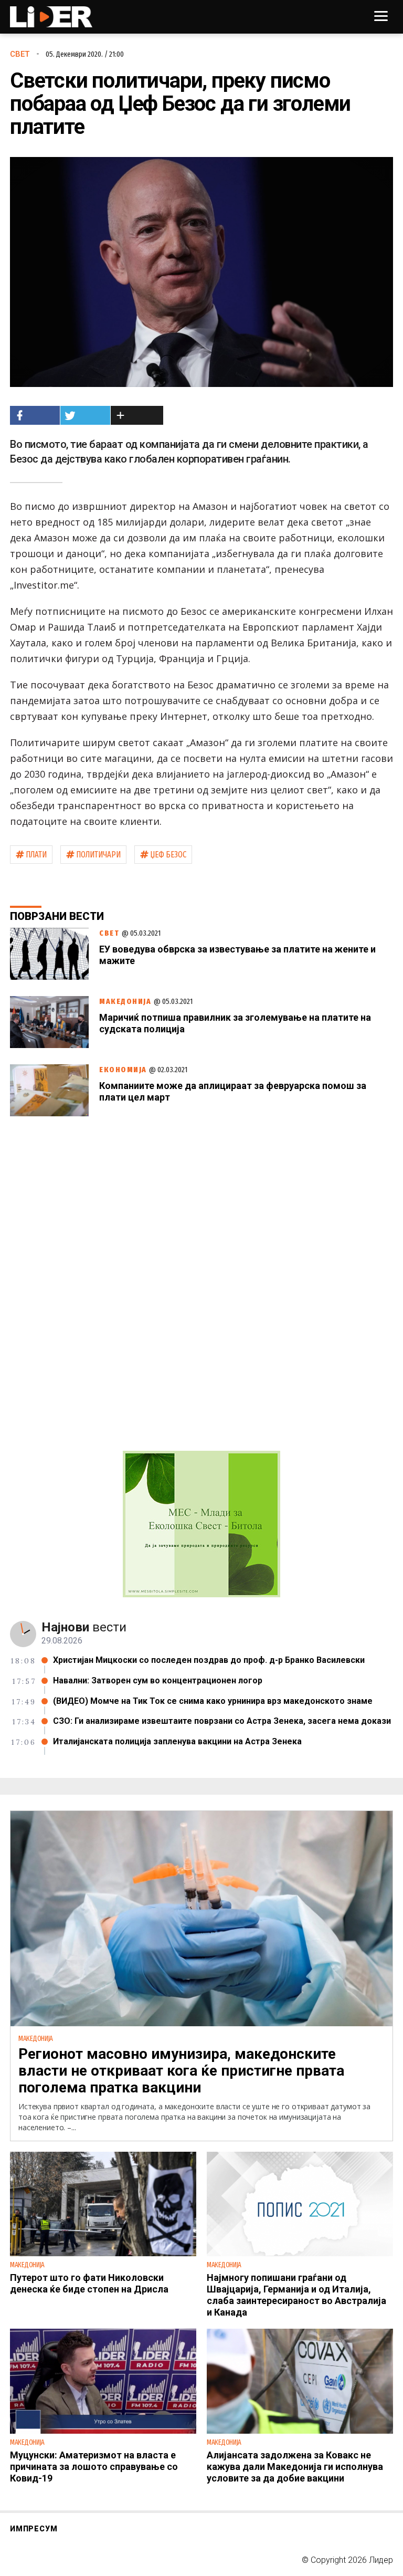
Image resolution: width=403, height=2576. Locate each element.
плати (36, 855)
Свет (20, 54)
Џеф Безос (168, 855)
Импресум (34, 2529)
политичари (98, 855)
